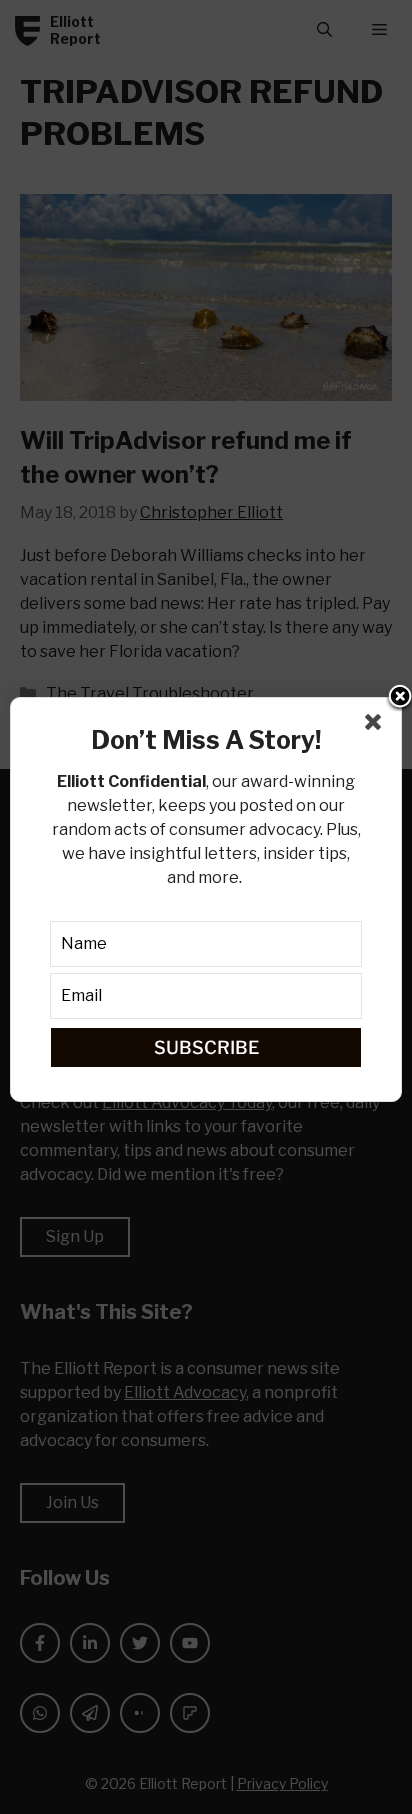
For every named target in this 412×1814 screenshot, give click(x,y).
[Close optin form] (377, 726)
